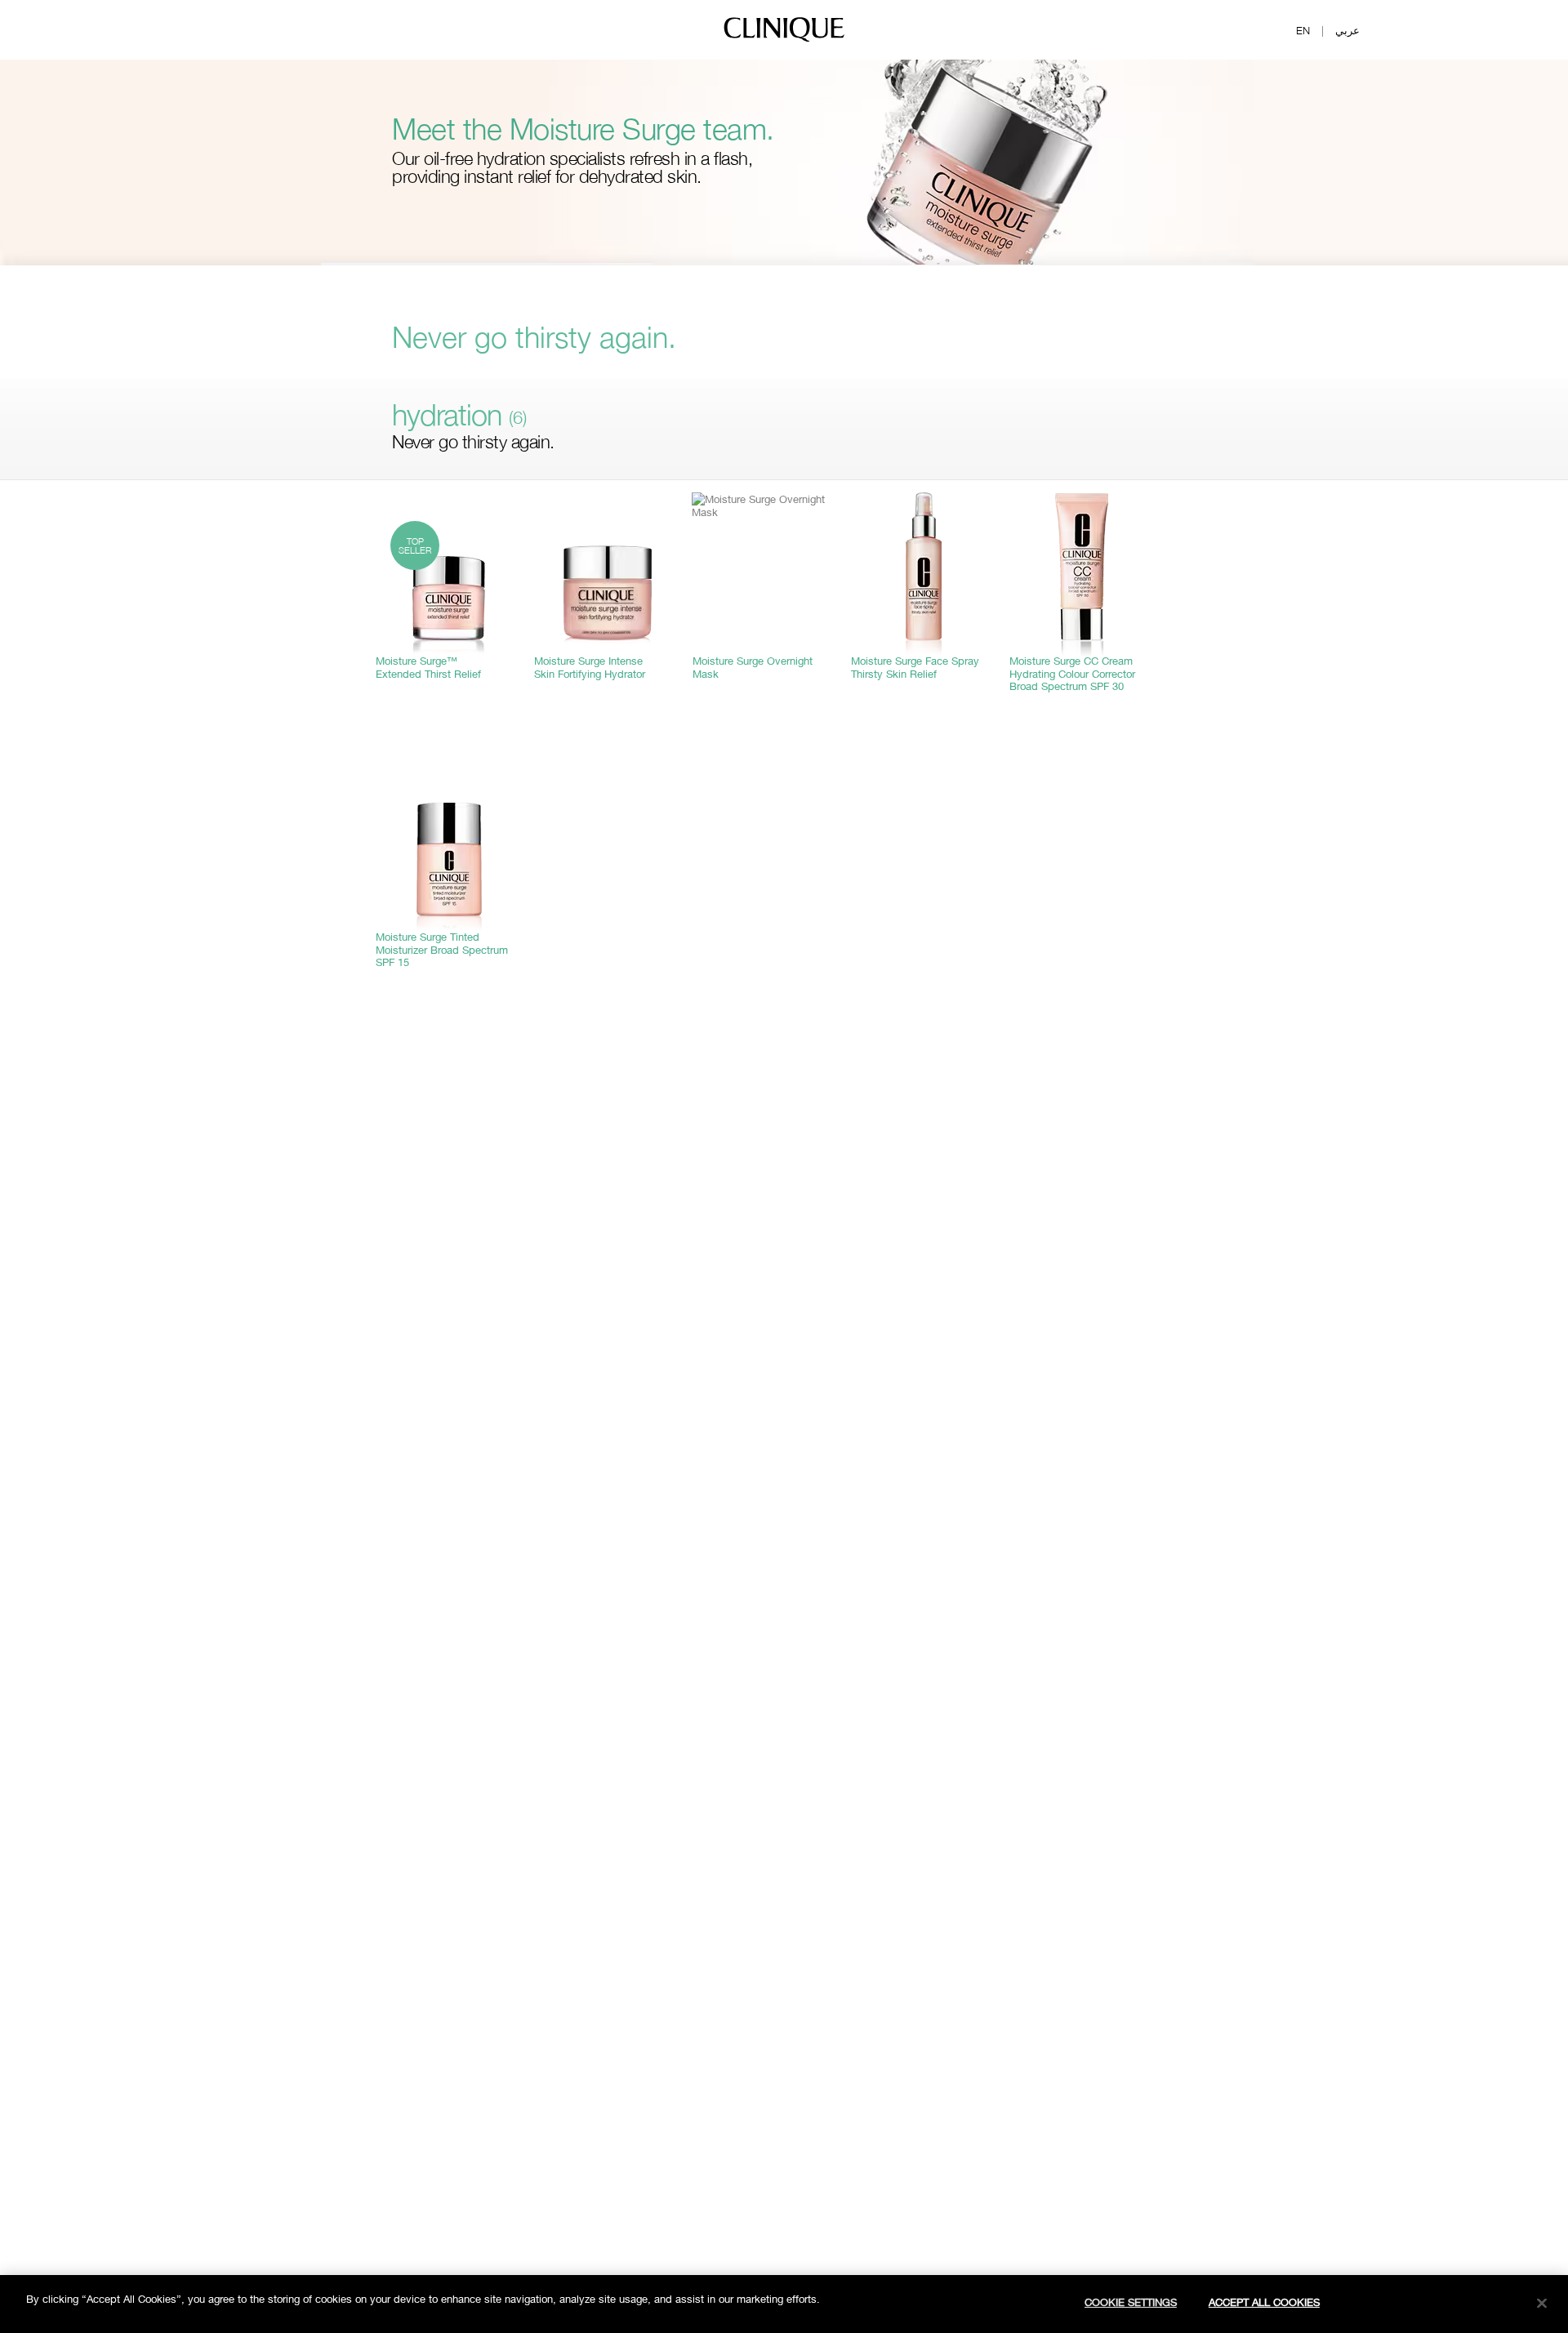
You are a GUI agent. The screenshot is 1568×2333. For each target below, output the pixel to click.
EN (1303, 30)
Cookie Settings (1131, 2302)
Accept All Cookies (1264, 2302)
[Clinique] (784, 41)
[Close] (1542, 2303)
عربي (1347, 30)
